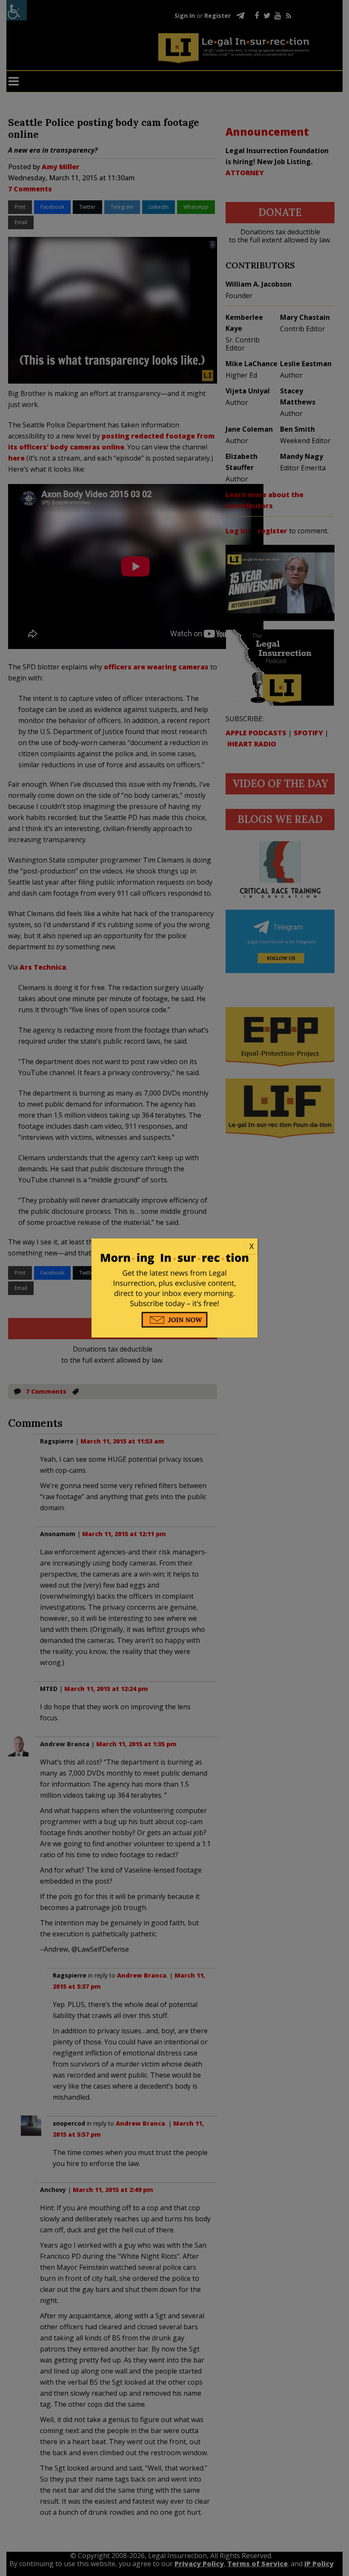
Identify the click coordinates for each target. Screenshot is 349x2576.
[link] (174, 1247)
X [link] (252, 1246)
